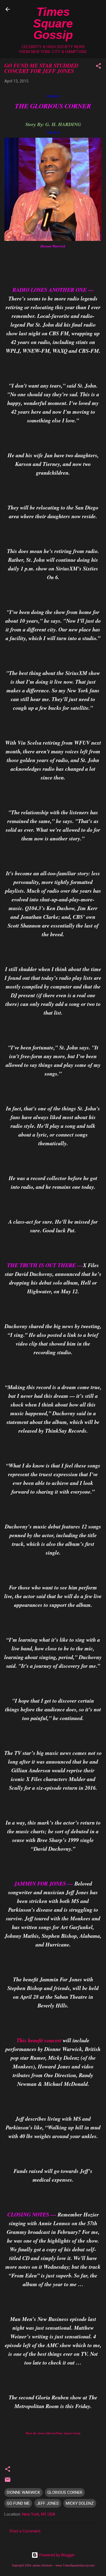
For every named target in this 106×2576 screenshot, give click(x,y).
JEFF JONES (48, 2503)
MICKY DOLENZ (80, 2503)
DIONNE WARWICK (24, 2492)
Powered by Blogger (56, 2555)
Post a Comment (25, 2531)
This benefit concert (39, 2040)
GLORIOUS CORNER (65, 2492)
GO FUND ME (18, 2503)
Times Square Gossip (53, 23)
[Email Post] (8, 2482)
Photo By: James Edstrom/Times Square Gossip (53, 2433)
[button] (98, 67)
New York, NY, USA (39, 2514)
